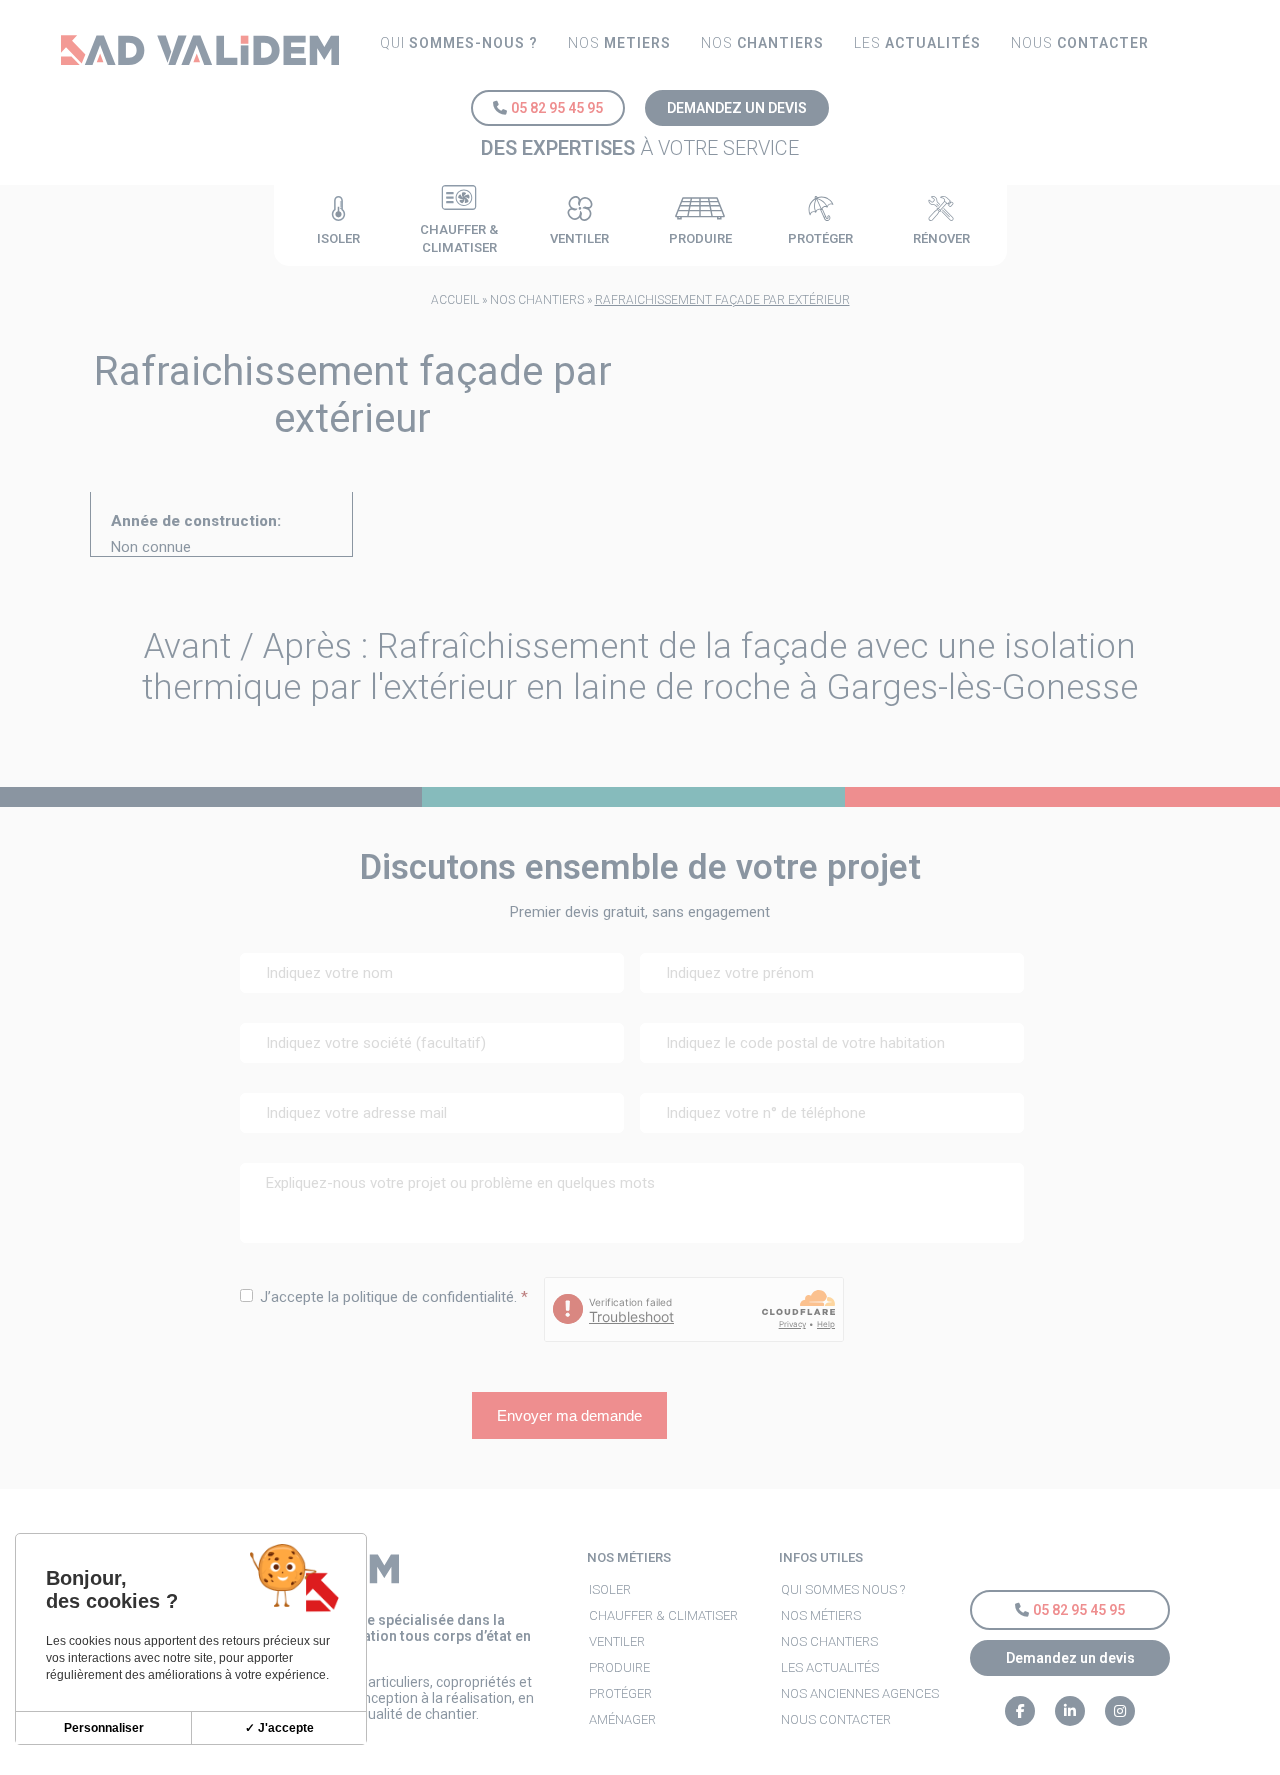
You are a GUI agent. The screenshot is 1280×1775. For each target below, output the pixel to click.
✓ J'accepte (279, 1728)
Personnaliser (104, 1728)
